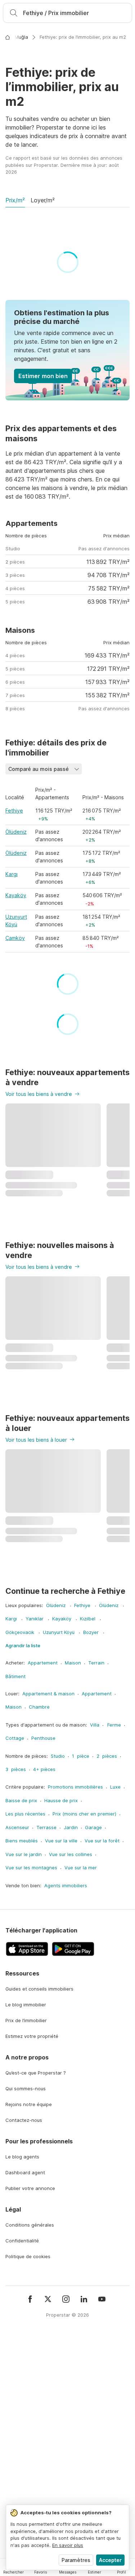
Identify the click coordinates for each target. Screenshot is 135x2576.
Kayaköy (16, 1146)
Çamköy (15, 1189)
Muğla (21, 37)
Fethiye (14, 1062)
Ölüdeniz (16, 1083)
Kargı (12, 1125)
